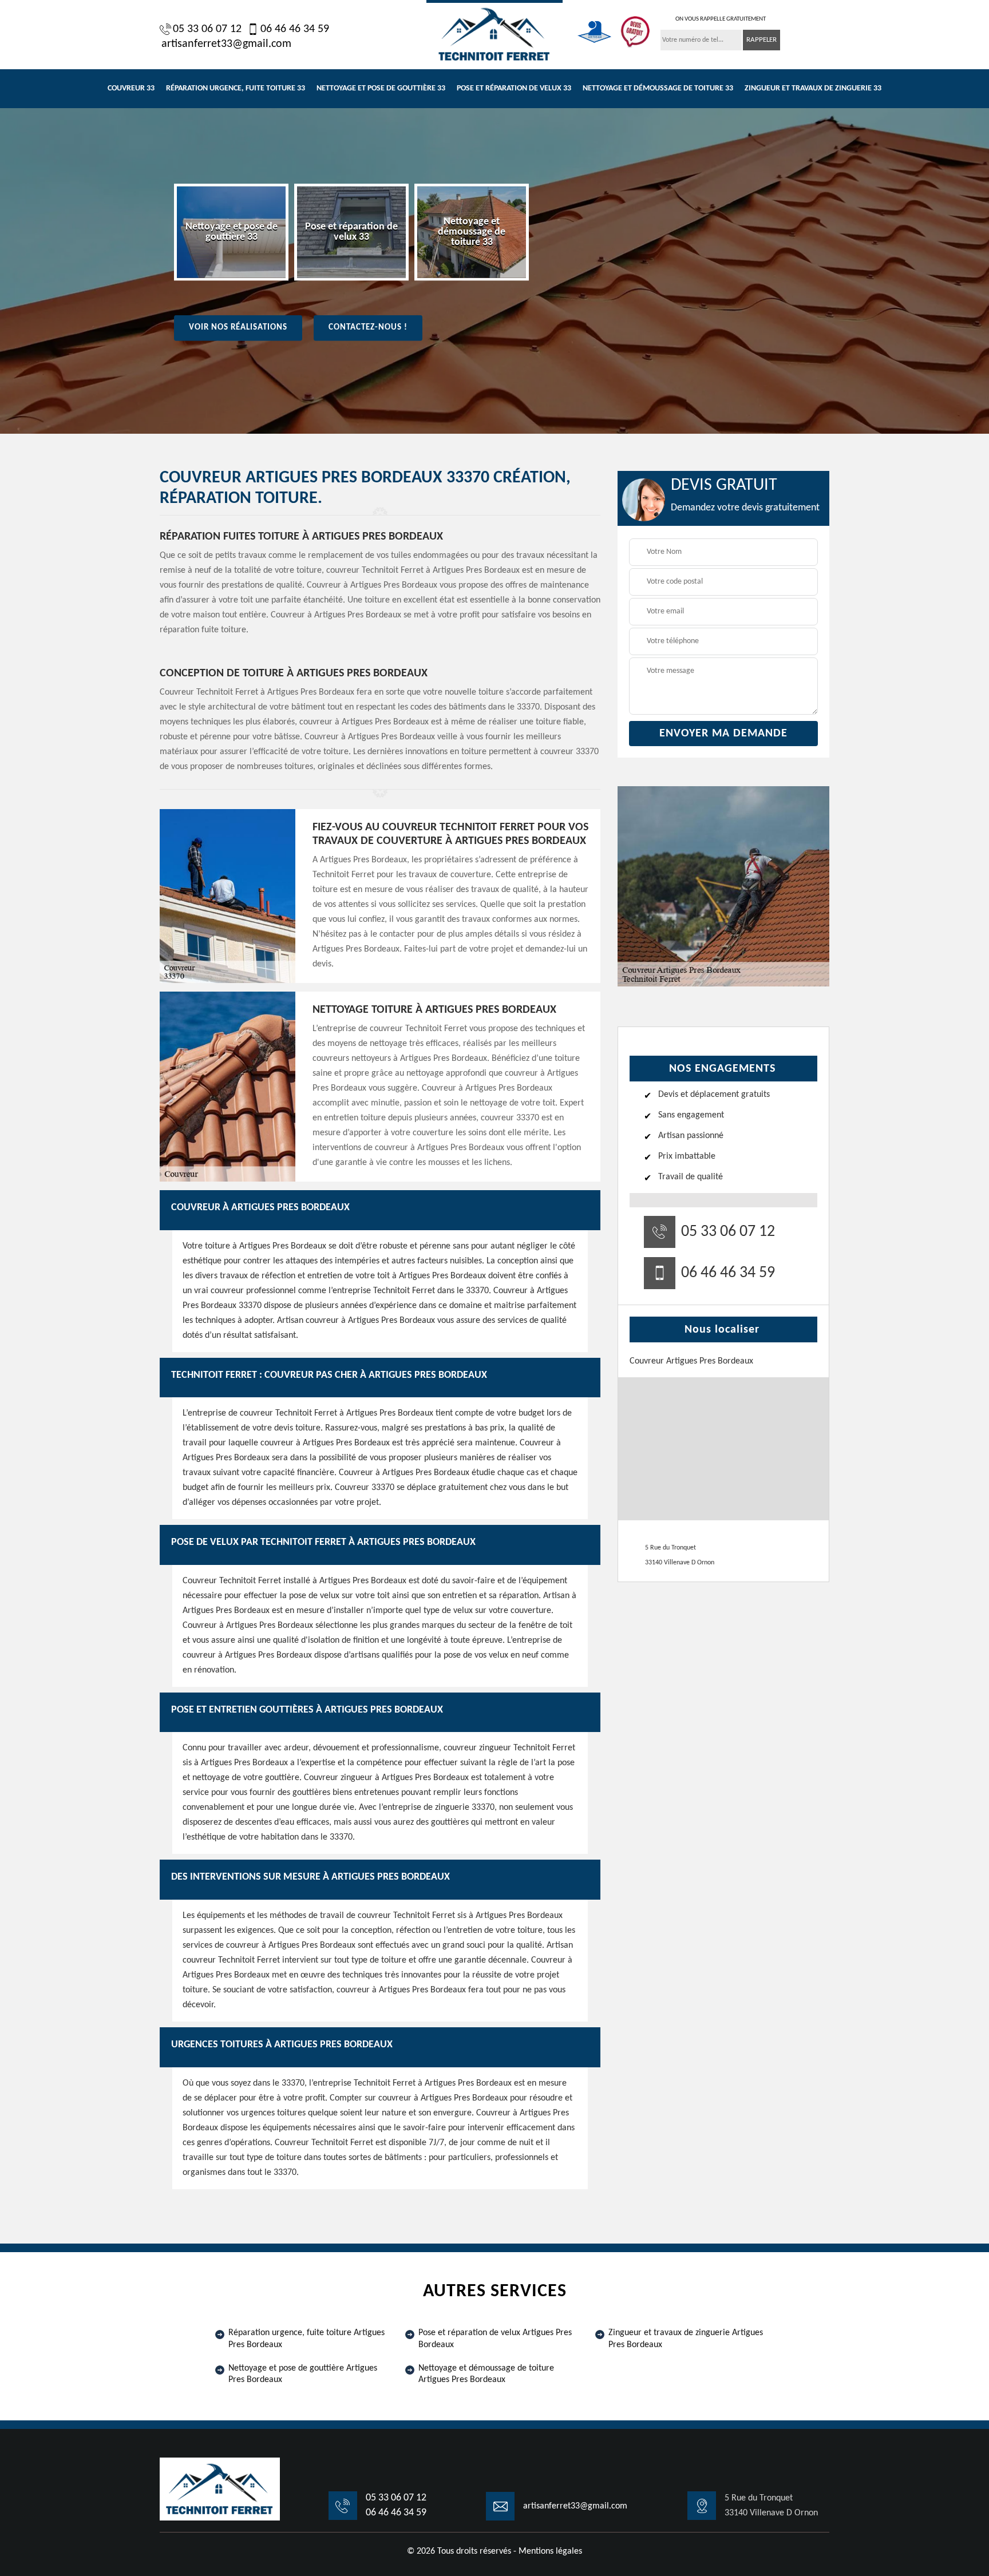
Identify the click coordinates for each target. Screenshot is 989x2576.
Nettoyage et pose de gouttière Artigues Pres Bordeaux (303, 2374)
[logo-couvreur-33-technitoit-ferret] (494, 33)
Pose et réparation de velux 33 (514, 88)
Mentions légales (550, 2551)
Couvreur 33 (131, 88)
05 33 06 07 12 (207, 29)
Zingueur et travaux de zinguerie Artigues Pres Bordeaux (686, 2339)
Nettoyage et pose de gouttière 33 (381, 88)
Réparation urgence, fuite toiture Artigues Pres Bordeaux (306, 2339)
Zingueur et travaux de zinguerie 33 (813, 88)
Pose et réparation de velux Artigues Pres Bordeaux (495, 2339)
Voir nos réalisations (238, 328)
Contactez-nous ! (368, 328)
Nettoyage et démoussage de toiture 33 (658, 88)
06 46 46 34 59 (295, 29)
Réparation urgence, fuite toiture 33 (236, 88)
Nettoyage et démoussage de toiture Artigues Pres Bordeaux (486, 2374)
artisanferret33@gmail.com (226, 44)
